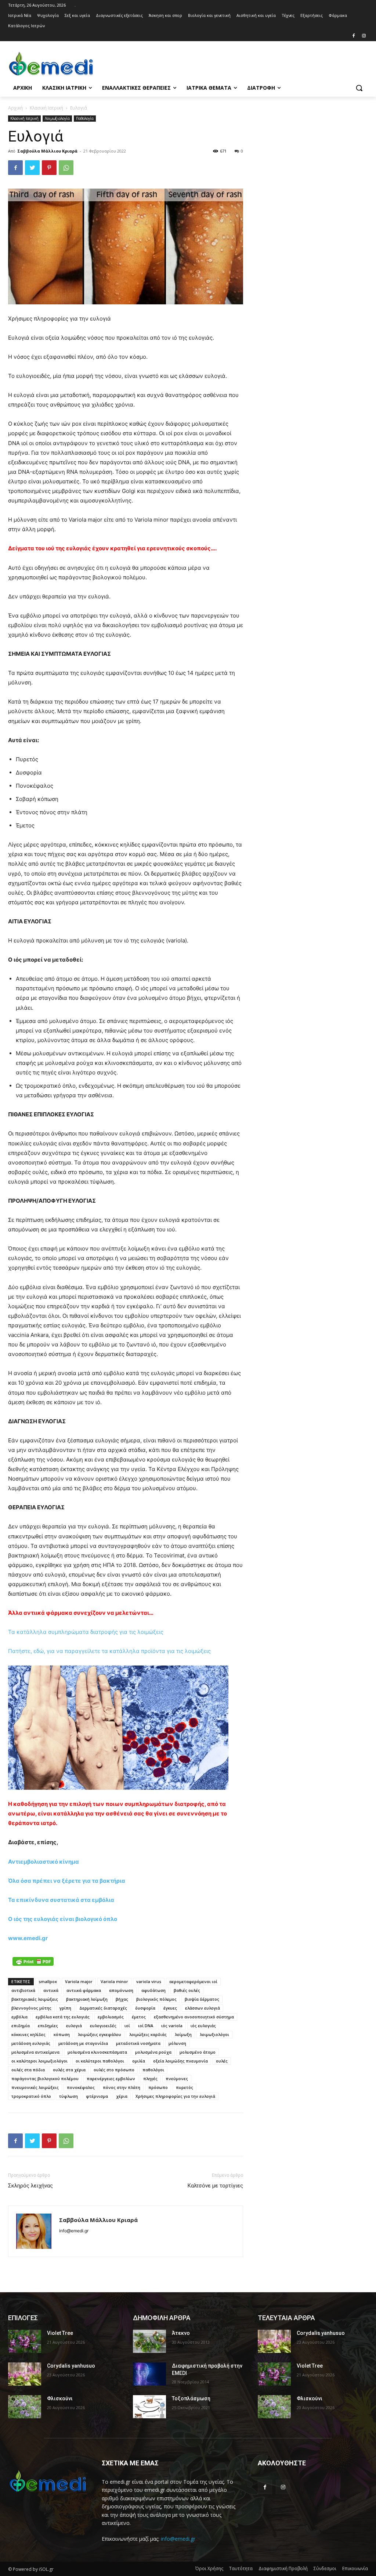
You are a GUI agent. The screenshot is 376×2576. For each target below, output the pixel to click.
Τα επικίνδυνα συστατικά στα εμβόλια (61, 1900)
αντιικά (51, 1990)
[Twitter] (32, 168)
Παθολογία (85, 118)
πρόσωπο (158, 2087)
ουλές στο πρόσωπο (114, 2070)
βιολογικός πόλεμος (156, 1999)
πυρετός (185, 2087)
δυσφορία (145, 2008)
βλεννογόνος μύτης (31, 2008)
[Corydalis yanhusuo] (25, 2374)
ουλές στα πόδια (28, 2070)
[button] (359, 88)
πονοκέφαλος (81, 2087)
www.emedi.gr (28, 1938)
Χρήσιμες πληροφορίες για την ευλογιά (175, 2096)
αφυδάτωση (153, 1990)
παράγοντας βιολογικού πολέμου (45, 2078)
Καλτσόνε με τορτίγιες (215, 2186)
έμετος (139, 2017)
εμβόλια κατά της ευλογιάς (63, 2017)
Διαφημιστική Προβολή (283, 2568)
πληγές (150, 2078)
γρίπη (65, 2008)
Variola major (79, 1981)
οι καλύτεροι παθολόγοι (100, 2061)
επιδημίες (48, 2026)
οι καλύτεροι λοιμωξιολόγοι (39, 2061)
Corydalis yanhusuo (71, 2366)
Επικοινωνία (355, 2568)
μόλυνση (177, 2043)
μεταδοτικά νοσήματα (138, 2043)
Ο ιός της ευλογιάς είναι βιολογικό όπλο (63, 1919)
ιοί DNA (146, 2026)
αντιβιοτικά (23, 1990)
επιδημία (21, 2026)
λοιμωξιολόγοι (214, 2034)
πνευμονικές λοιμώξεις (35, 2087)
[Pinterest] (49, 168)
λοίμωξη (183, 2034)
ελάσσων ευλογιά (203, 2008)
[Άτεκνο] (149, 2341)
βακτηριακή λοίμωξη (87, 1999)
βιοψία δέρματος (202, 1999)
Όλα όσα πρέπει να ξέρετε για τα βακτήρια (67, 1881)
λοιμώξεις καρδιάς (148, 2034)
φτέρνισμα (97, 2096)
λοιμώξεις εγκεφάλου (100, 2034)
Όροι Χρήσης (209, 2568)
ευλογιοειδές (103, 2026)
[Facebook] (353, 36)
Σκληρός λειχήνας (30, 2186)
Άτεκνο (181, 2333)
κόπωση (62, 2034)
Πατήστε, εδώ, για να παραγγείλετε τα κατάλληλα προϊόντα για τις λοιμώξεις (109, 1651)
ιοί (127, 2026)
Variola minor (114, 1981)
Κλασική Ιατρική (46, 108)
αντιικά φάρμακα (84, 1990)
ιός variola (172, 2026)
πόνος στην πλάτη (122, 2087)
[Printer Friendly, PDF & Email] (33, 1961)
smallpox (48, 1981)
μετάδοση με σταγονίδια (83, 2043)
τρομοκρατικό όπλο (31, 2096)
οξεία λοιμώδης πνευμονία (180, 2061)
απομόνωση (121, 1990)
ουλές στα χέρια (69, 2070)
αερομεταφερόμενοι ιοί (193, 1981)
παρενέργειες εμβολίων (111, 2078)
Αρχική (15, 108)
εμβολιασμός (111, 2017)
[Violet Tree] (25, 2341)
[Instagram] (364, 36)
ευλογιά (74, 2026)
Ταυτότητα (241, 2568)
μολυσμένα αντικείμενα (35, 2052)
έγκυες (170, 2008)
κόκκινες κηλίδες (28, 2034)
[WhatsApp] (66, 168)
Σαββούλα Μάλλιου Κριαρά (47, 151)
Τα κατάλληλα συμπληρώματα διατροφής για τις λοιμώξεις (86, 1632)
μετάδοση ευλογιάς (31, 2043)
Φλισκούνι (60, 2398)
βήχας (122, 1999)
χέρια (122, 2096)
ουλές (222, 2061)
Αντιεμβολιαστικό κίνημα (44, 1862)
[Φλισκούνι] (25, 2407)
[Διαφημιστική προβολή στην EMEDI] (149, 2374)
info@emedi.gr (178, 2539)
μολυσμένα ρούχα (153, 2052)
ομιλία (139, 2061)
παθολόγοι (153, 2070)
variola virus (149, 1981)
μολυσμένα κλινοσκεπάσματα (97, 2052)
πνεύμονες (177, 2078)
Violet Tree (60, 2333)
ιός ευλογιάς (203, 2026)
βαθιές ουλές (187, 1990)
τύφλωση (68, 2096)
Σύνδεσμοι (325, 2568)
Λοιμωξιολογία (57, 118)
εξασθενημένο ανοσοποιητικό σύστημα (194, 2017)
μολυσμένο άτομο (198, 2052)
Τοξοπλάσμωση (191, 2398)
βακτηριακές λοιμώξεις (35, 1999)
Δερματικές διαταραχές (103, 2008)
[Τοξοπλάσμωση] (149, 2407)
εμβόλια (19, 2017)
